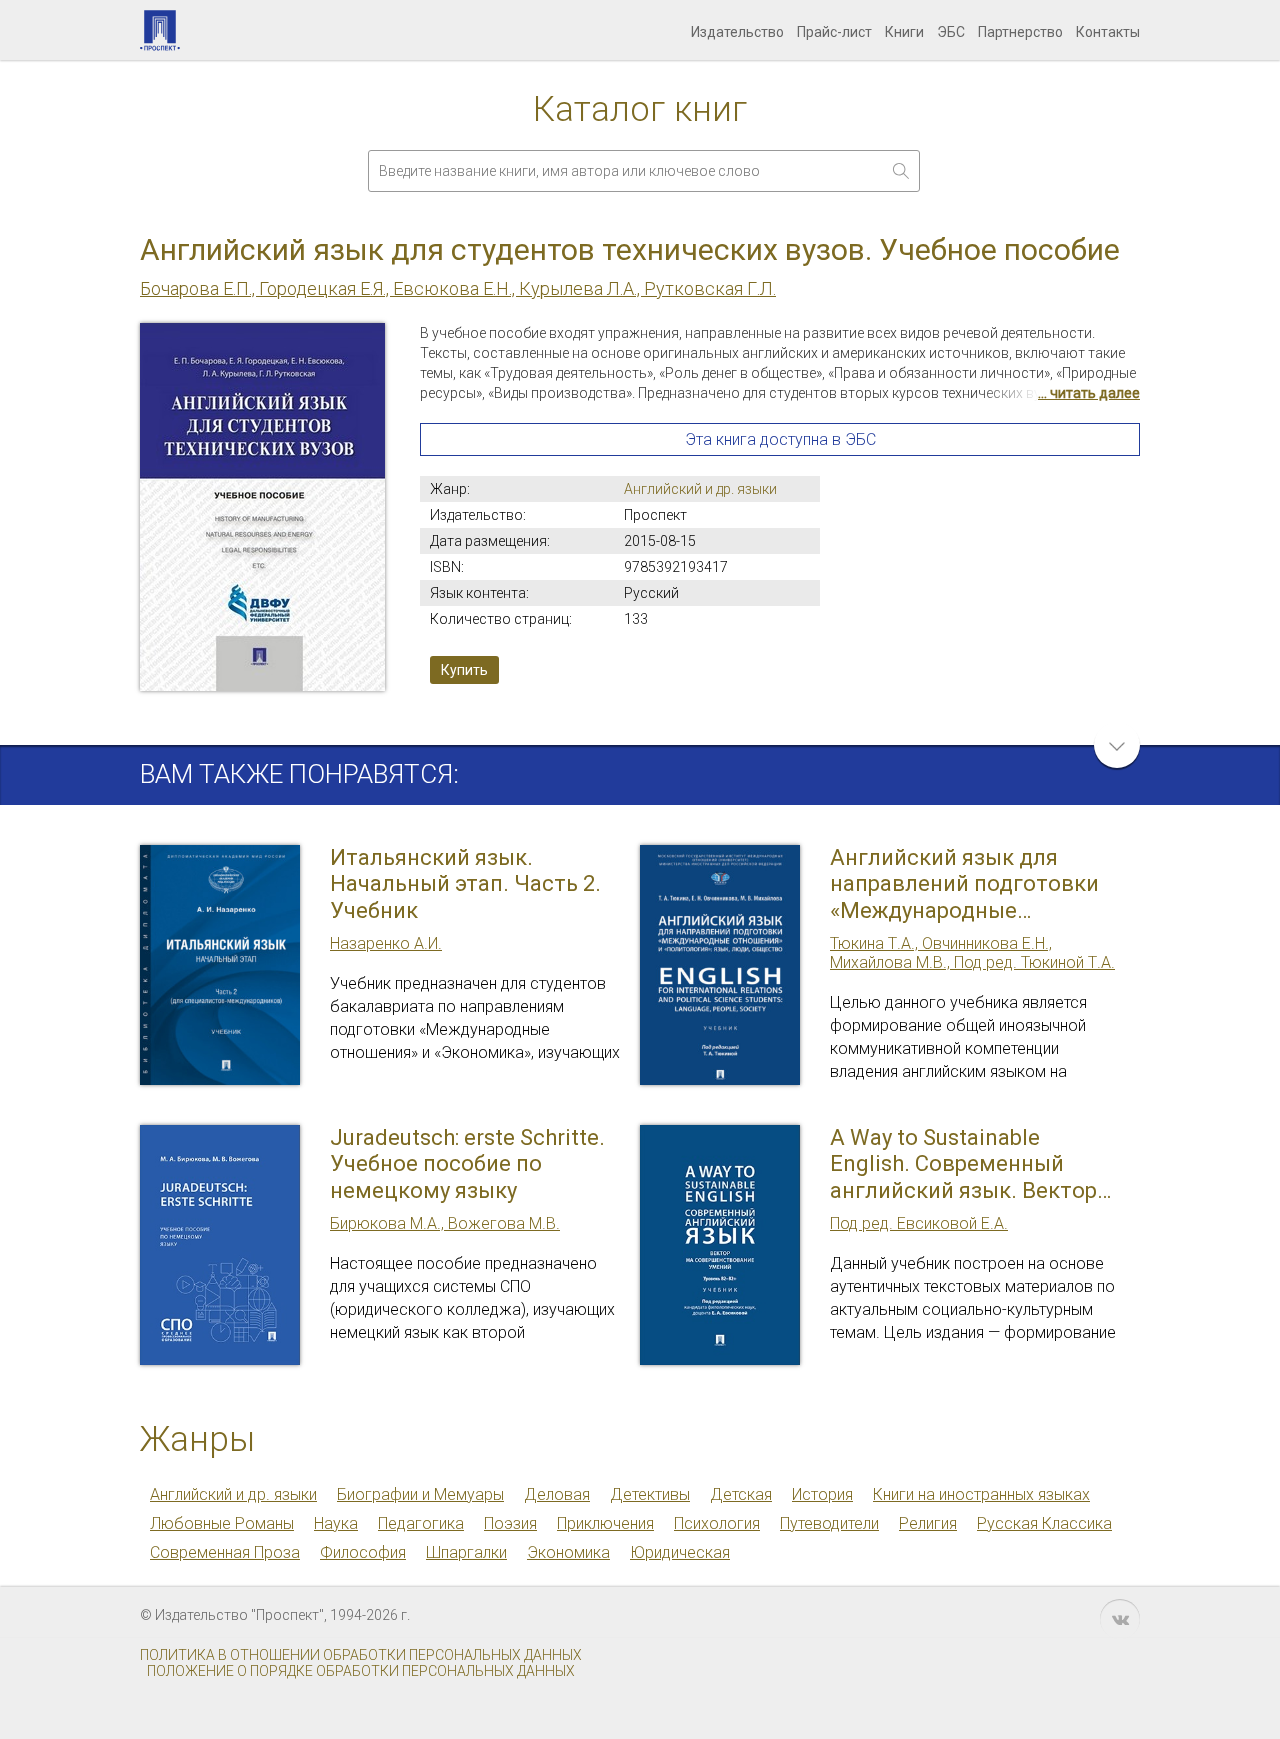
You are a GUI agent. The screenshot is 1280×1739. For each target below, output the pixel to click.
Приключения (605, 1523)
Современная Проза (225, 1552)
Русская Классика (1044, 1523)
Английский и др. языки (700, 489)
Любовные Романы (222, 1523)
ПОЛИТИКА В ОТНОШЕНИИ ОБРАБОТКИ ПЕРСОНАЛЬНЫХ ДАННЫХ (361, 1655)
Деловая (557, 1494)
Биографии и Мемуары (420, 1494)
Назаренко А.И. (386, 943)
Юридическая (680, 1552)
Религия (928, 1523)
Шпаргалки (466, 1552)
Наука (336, 1523)
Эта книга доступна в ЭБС (780, 439)
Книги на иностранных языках (981, 1494)
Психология (717, 1523)
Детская (741, 1494)
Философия (363, 1552)
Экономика (568, 1552)
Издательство (737, 32)
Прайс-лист (834, 32)
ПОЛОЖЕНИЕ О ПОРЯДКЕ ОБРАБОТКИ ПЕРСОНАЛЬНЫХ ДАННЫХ (361, 1671)
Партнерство (1020, 32)
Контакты (1108, 32)
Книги (904, 32)
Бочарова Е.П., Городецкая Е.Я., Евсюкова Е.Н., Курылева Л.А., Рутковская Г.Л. (458, 288)
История (822, 1494)
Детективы (650, 1494)
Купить (464, 670)
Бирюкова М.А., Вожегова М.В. (445, 1223)
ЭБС (951, 32)
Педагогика (421, 1523)
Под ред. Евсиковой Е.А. (919, 1223)
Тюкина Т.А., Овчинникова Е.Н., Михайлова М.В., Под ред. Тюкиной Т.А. (972, 953)
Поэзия (510, 1523)
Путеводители (829, 1523)
